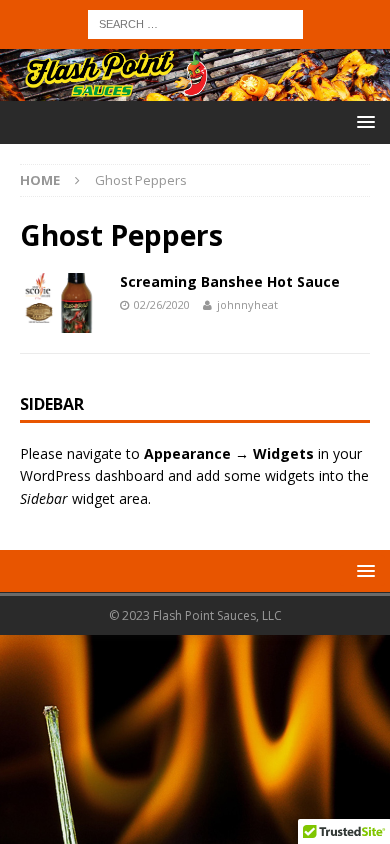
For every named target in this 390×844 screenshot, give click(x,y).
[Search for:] (195, 22)
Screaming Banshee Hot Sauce (230, 281)
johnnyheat (247, 304)
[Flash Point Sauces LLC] (195, 89)
